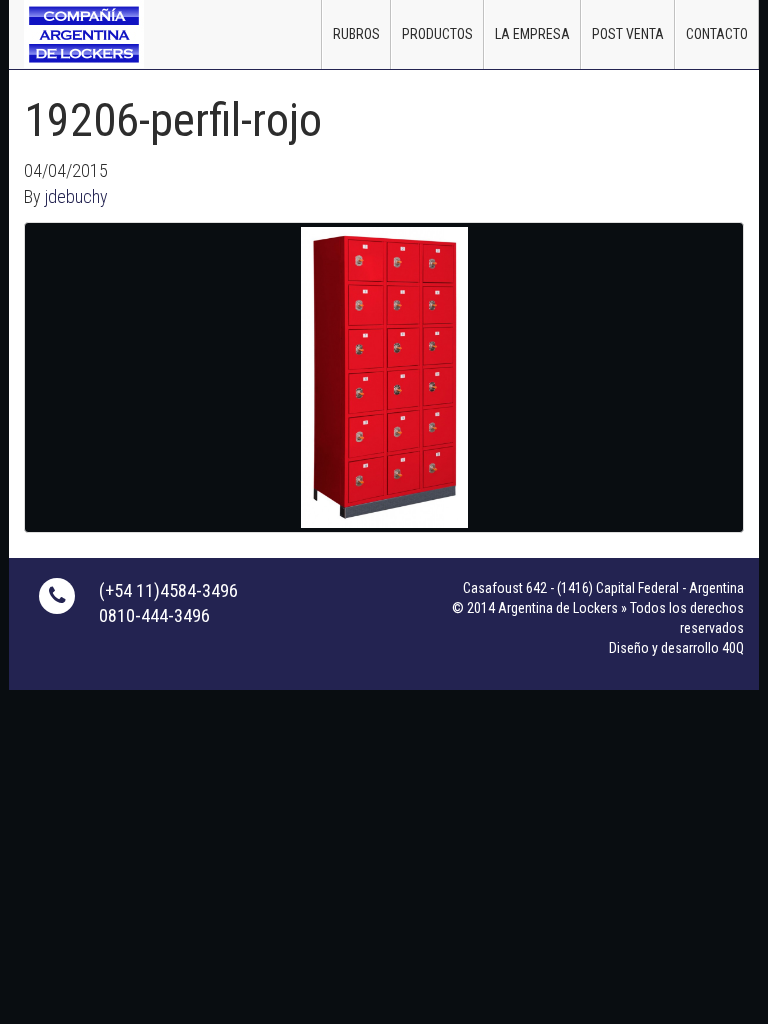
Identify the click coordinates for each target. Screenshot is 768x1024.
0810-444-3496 (154, 615)
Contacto (717, 34)
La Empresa (532, 34)
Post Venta (628, 34)
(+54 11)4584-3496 (168, 590)
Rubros (356, 34)
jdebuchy (76, 196)
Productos (437, 34)
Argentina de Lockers (84, 34)
